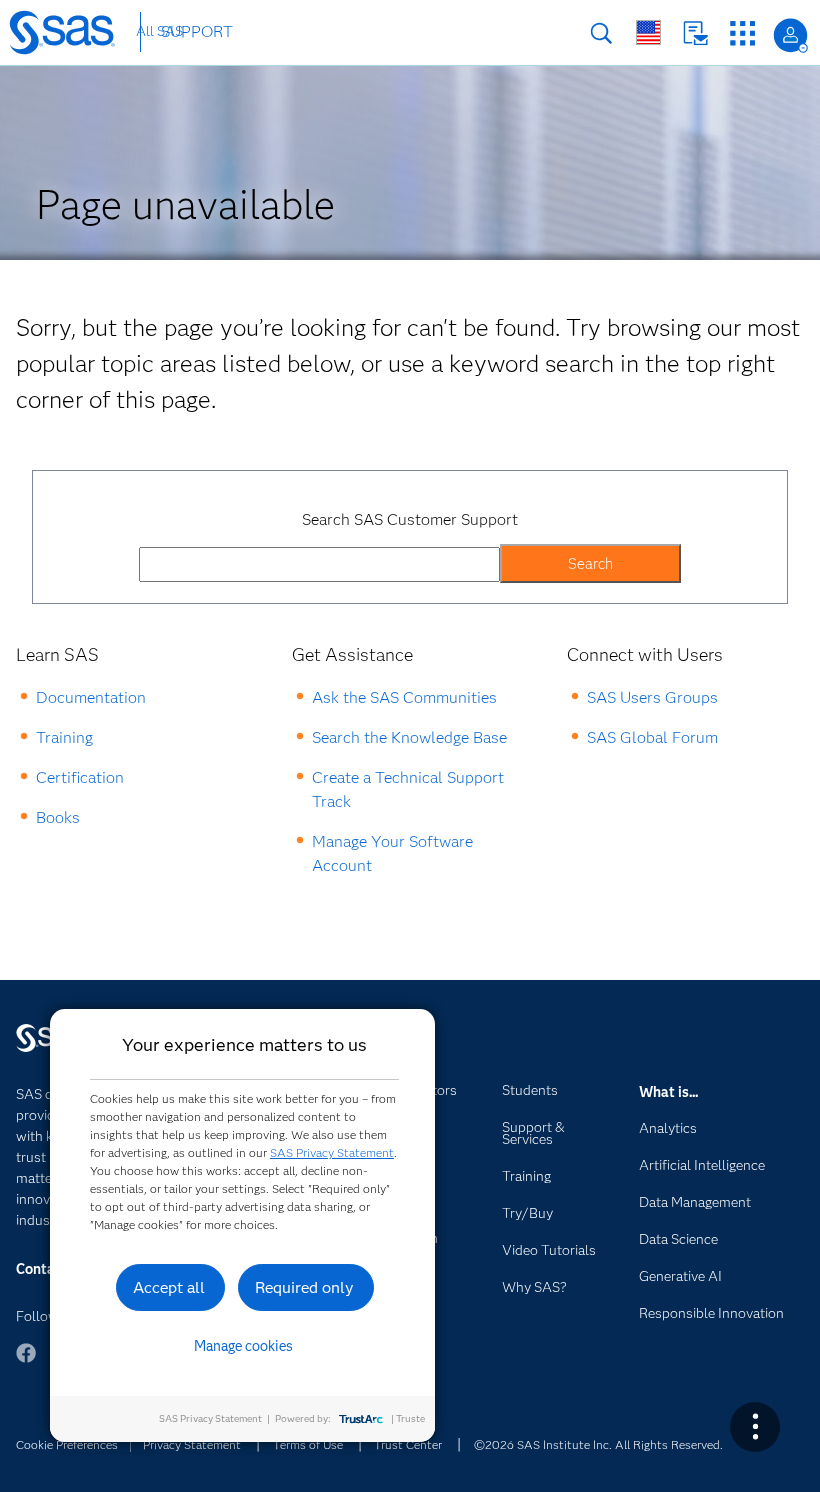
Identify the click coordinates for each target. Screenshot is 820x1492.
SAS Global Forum (652, 737)
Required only (304, 1287)
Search (601, 33)
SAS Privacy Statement (332, 1152)
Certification (80, 777)
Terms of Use (308, 1444)
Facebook (26, 1362)
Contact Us (695, 33)
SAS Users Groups (652, 697)
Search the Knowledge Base (409, 737)
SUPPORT (197, 31)
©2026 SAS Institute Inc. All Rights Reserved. (598, 1444)
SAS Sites (742, 33)
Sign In (790, 35)
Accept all (169, 1287)
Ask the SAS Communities (404, 697)
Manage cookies (243, 1346)
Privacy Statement (192, 1444)
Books (58, 817)
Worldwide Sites (648, 32)
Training (64, 737)
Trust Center (408, 1444)
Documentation (91, 697)
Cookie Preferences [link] (67, 1444)
